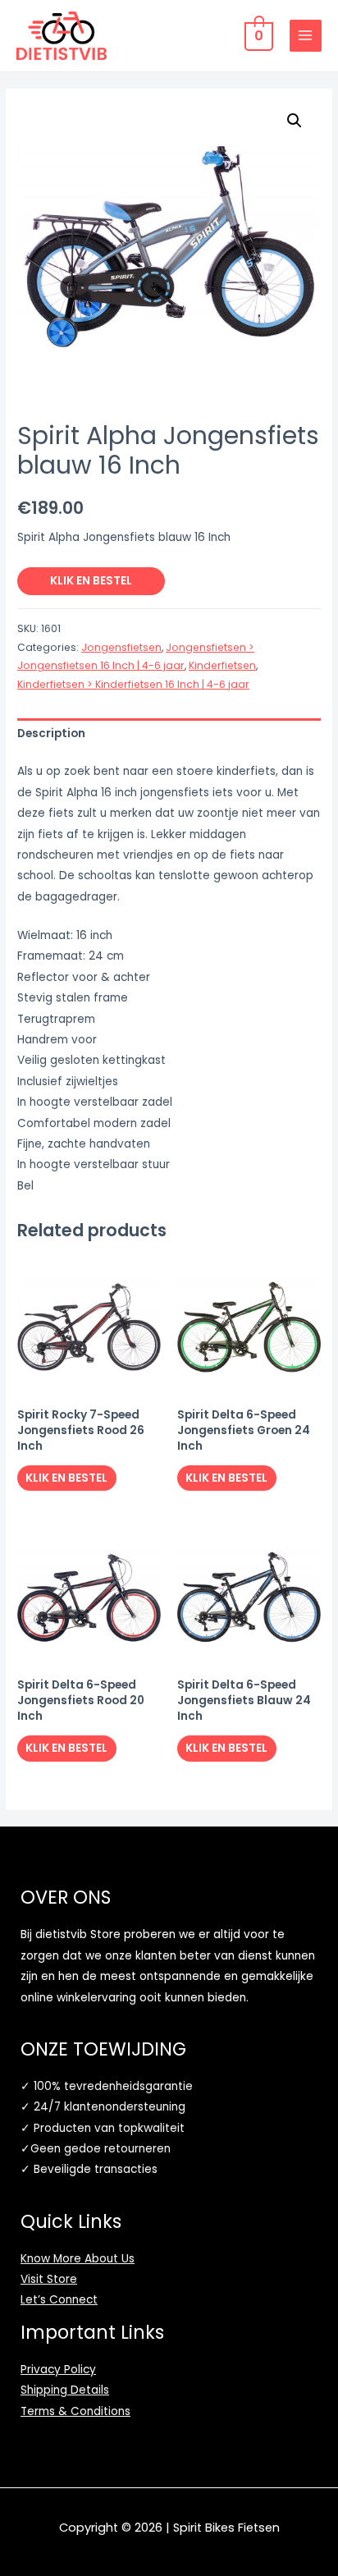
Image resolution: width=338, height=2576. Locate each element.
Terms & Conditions (75, 2411)
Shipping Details (65, 2390)
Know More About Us (78, 2259)
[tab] (169, 734)
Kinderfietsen (222, 665)
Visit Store (49, 2279)
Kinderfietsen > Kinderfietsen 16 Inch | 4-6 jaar (133, 684)
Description (51, 733)
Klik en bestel (91, 581)
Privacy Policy (58, 2370)
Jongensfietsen (121, 647)
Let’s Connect (59, 2300)
